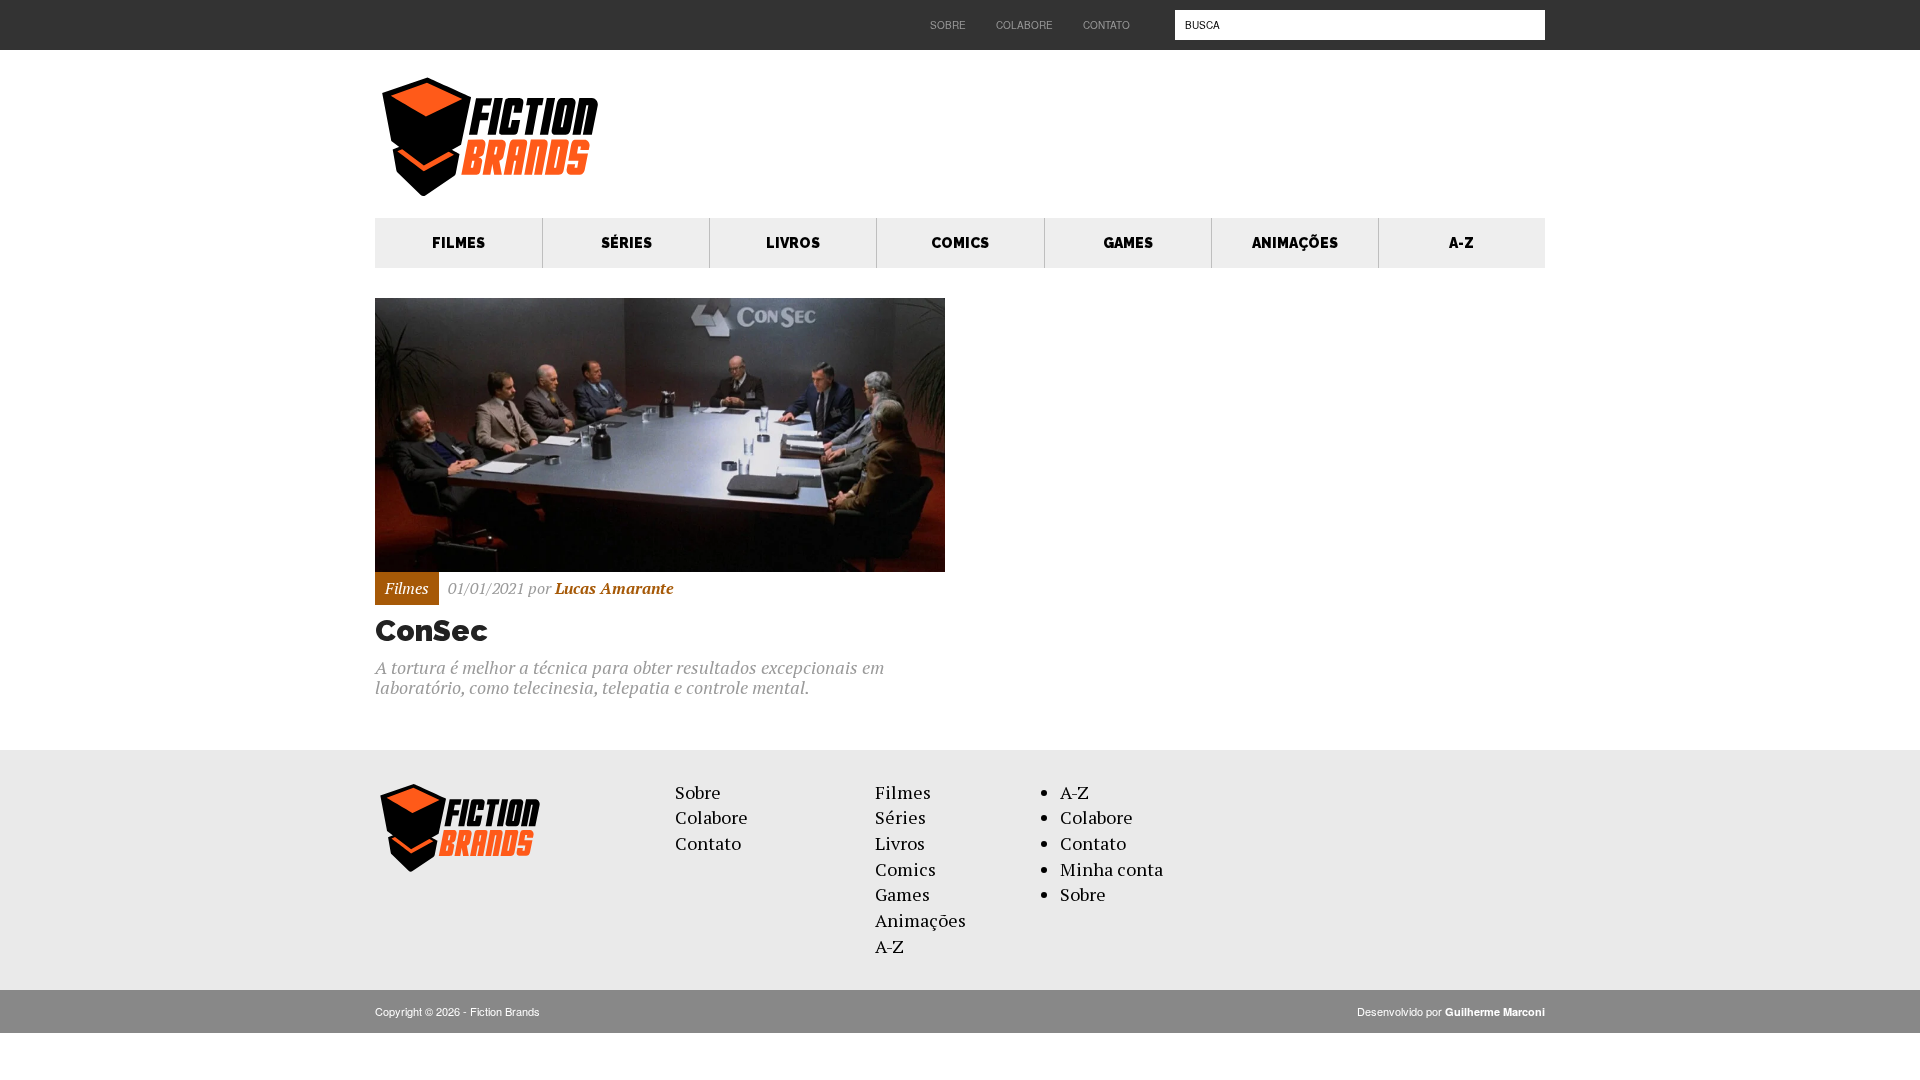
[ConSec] (660, 433)
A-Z (1461, 243)
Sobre (948, 25)
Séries (626, 243)
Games (1128, 243)
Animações (1295, 243)
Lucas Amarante (614, 588)
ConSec (431, 630)
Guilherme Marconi (1495, 1011)
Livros (793, 243)
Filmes (458, 243)
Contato (1106, 25)
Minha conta (1111, 869)
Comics (960, 243)
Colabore (1024, 25)
